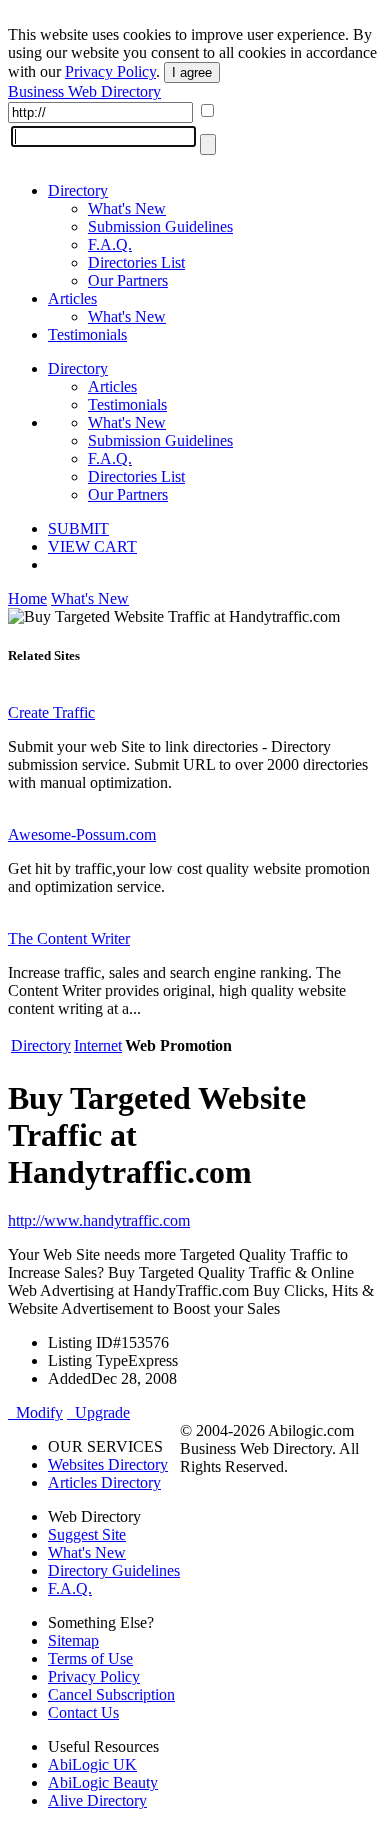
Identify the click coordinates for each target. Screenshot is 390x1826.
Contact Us (83, 1712)
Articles (72, 298)
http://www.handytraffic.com (99, 1220)
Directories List (136, 262)
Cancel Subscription (111, 1694)
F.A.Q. (110, 244)
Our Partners (128, 280)
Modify (35, 1412)
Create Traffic (51, 712)
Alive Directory (97, 1800)
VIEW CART (92, 546)
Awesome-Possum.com (82, 834)
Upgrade (98, 1412)
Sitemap (73, 1640)
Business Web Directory (84, 91)
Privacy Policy (110, 71)
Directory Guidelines (114, 1570)
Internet (98, 1045)
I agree (192, 72)
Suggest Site (87, 1534)
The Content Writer (69, 938)
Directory (78, 190)
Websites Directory (108, 1464)
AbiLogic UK (92, 1764)
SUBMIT (78, 528)
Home (27, 598)
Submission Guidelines (160, 226)
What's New (127, 208)
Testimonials (87, 334)
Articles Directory (104, 1482)
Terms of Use (90, 1658)
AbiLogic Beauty (103, 1782)
